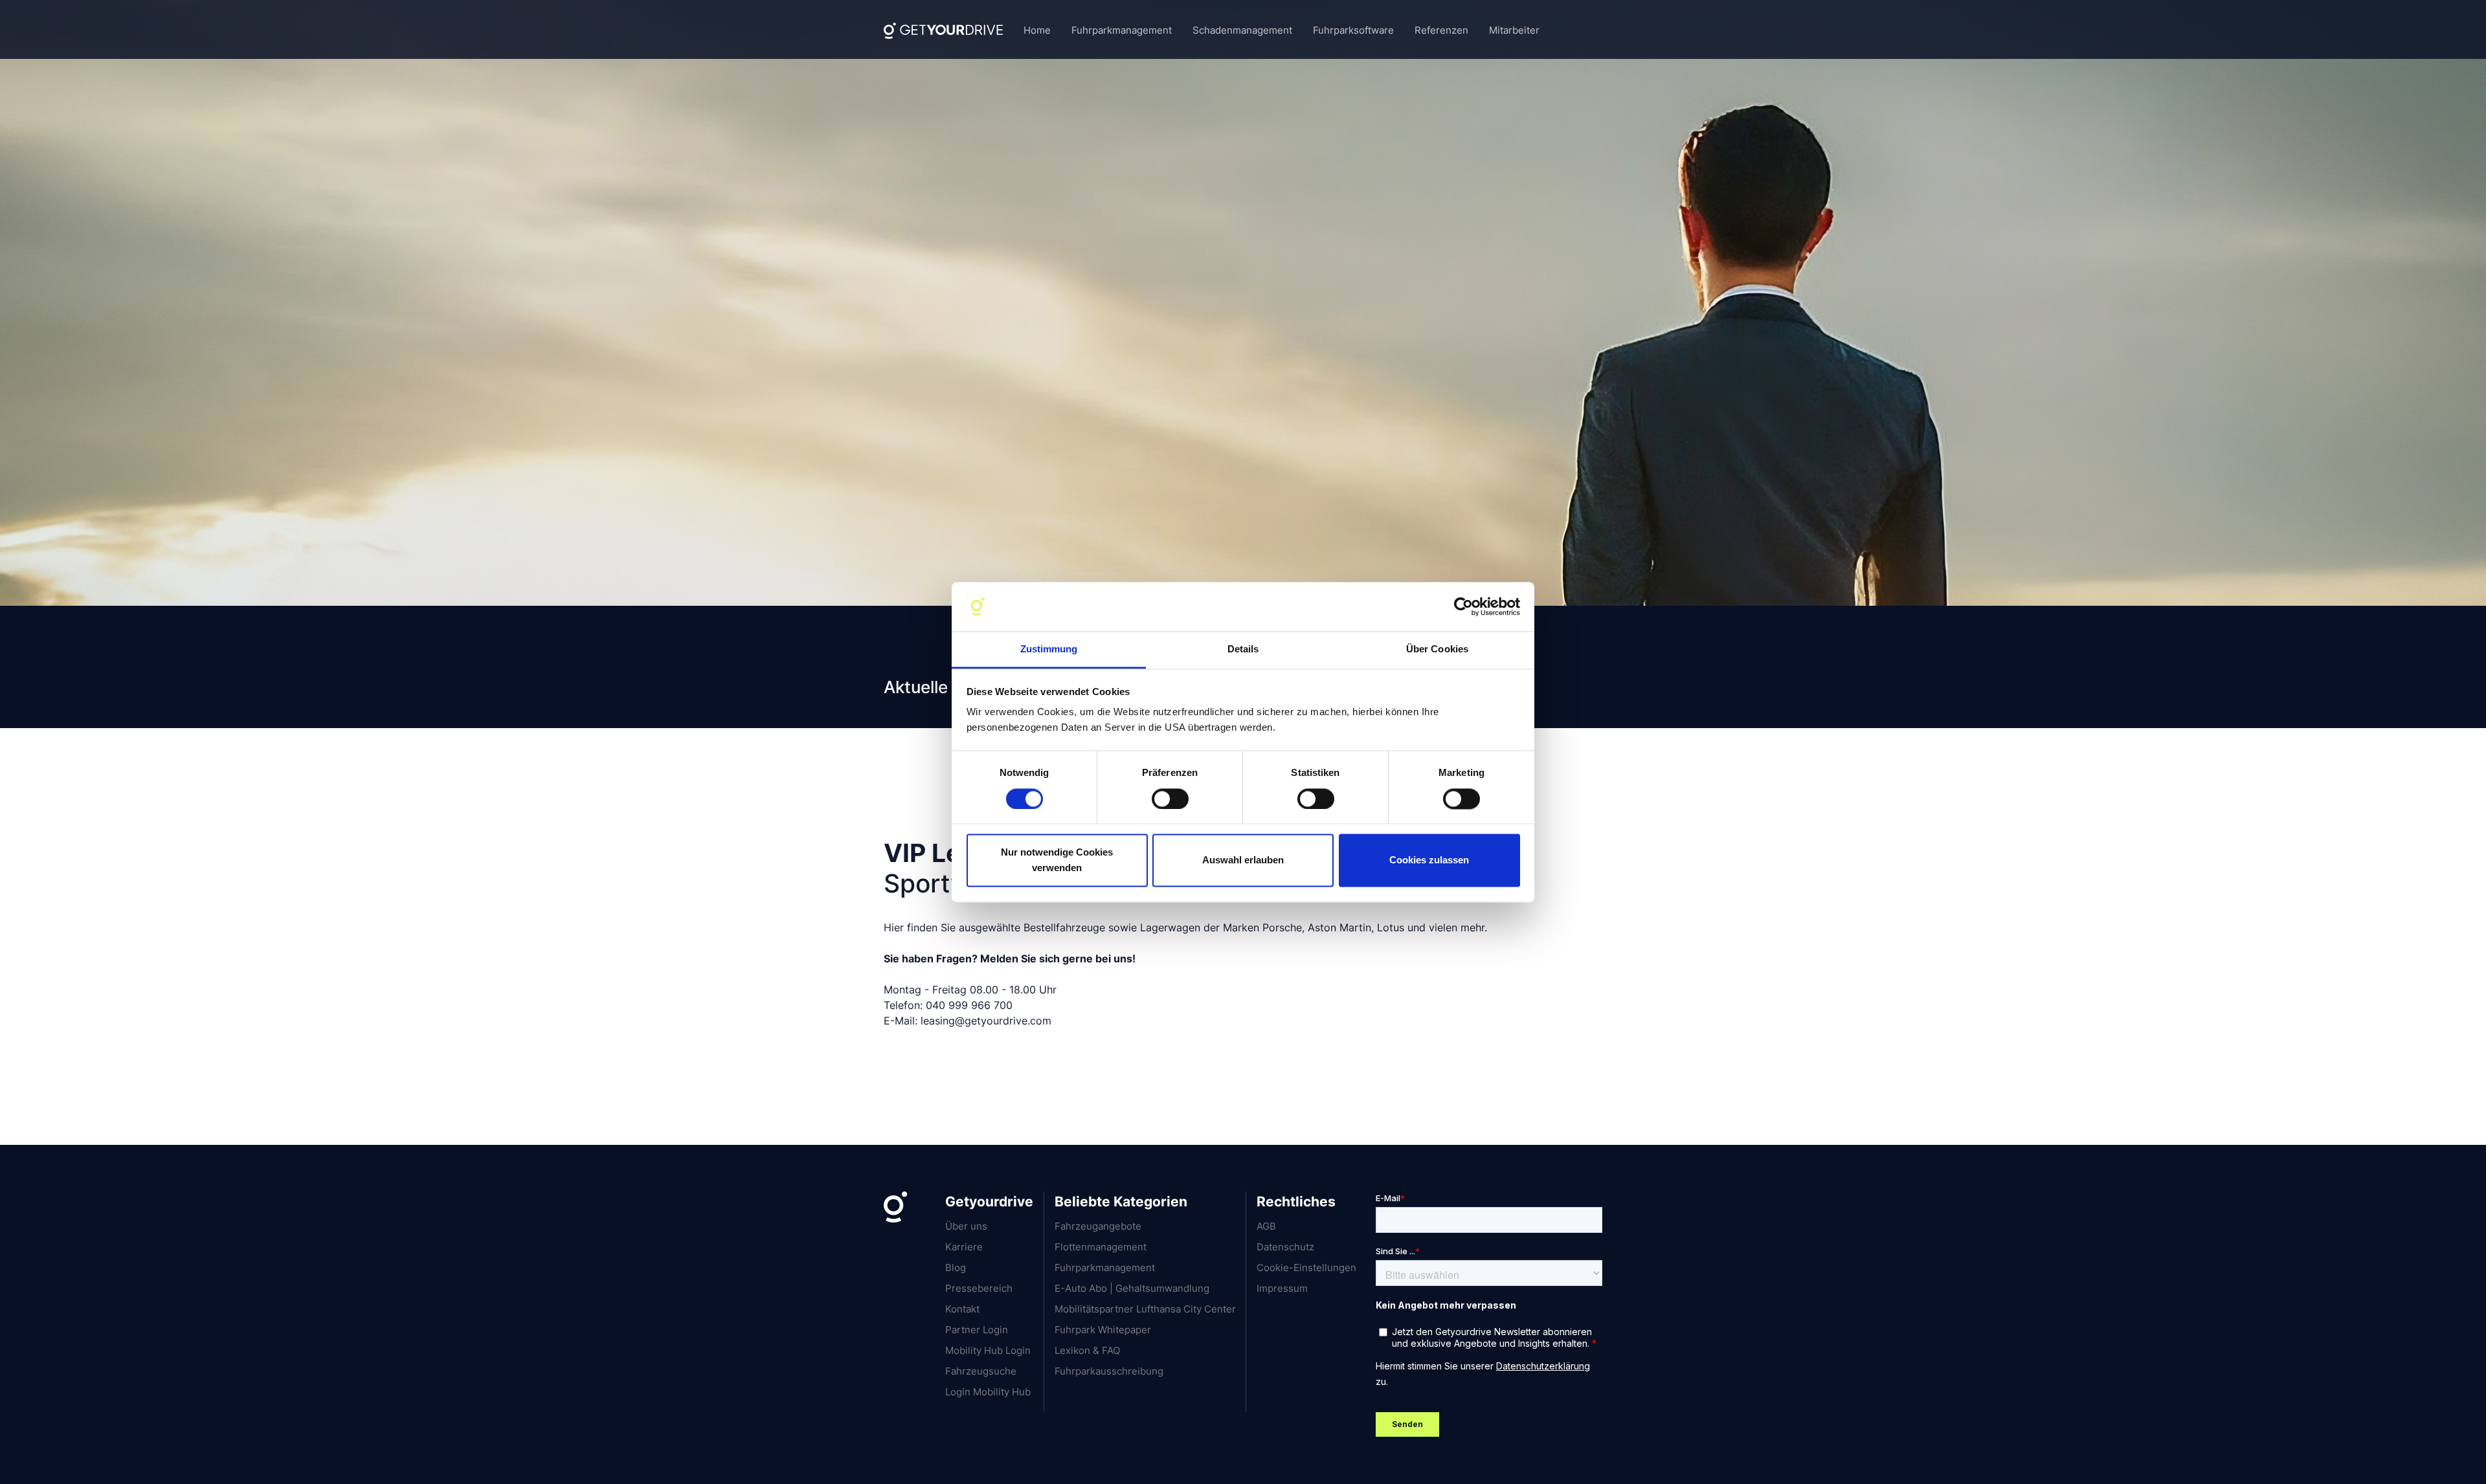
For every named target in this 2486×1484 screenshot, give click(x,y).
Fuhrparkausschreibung (1109, 1371)
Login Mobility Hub (988, 1392)
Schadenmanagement (1242, 30)
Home (1037, 30)
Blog (956, 1268)
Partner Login (977, 1330)
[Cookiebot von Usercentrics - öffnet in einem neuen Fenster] (1463, 606)
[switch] (1170, 799)
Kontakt (962, 1309)
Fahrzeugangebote (1098, 1226)
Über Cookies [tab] (1437, 649)
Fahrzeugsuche (981, 1371)
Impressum (1282, 1288)
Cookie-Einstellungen (1306, 1268)
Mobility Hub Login (988, 1350)
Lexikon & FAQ (1087, 1350)
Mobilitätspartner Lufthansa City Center (1145, 1309)
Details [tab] (1243, 649)
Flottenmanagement (1101, 1247)
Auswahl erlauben (1243, 860)
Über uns (966, 1226)
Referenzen (1441, 30)
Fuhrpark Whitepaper (1103, 1330)
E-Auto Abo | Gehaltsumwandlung (1132, 1288)
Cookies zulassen (1429, 860)
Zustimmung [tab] (1049, 649)
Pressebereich (979, 1288)
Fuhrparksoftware (1353, 30)
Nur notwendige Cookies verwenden (1057, 860)
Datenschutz (1285, 1247)
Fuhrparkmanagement (1122, 30)
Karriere (964, 1247)
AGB (1266, 1226)
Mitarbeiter (1514, 30)
